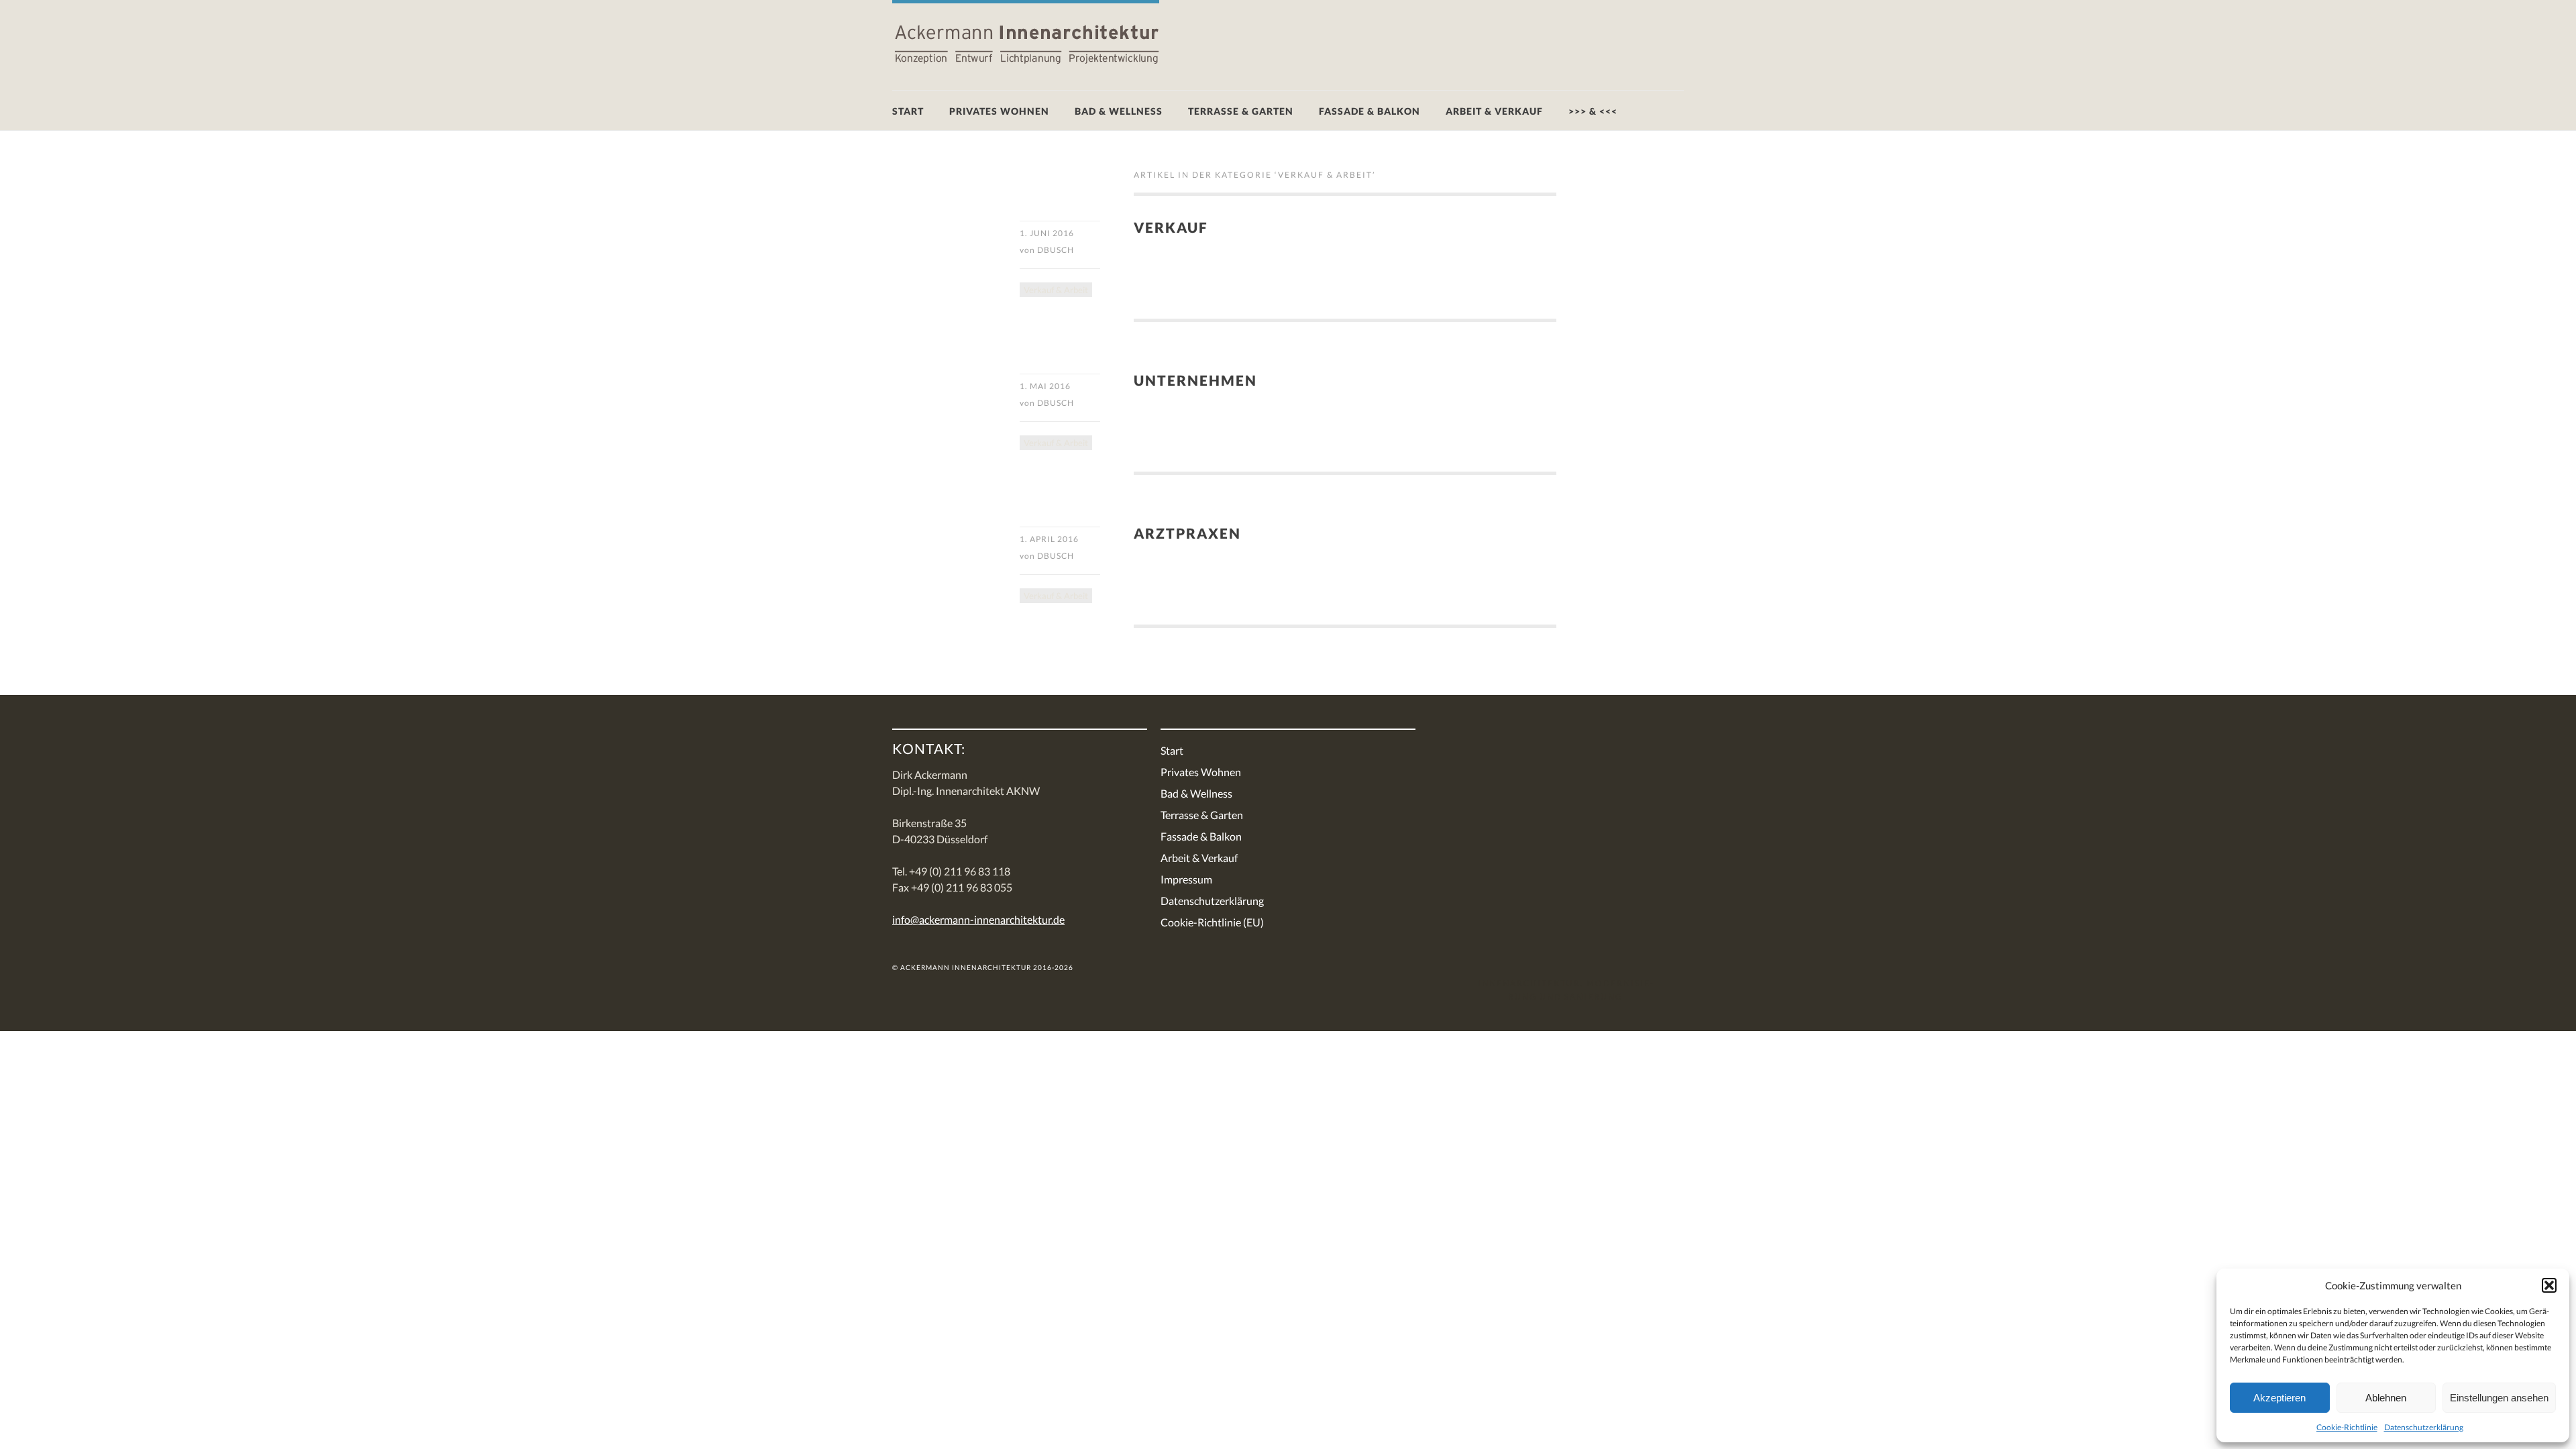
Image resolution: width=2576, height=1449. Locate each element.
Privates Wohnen (999, 111)
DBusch (1056, 250)
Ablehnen (2386, 1398)
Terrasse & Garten (1241, 111)
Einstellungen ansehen (2499, 1398)
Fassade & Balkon (1370, 111)
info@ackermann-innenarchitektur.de (978, 919)
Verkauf (1171, 227)
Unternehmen (1195, 380)
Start (908, 111)
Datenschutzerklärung (2424, 1427)
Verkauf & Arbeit (1056, 290)
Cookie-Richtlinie (2347, 1427)
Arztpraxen (1187, 533)
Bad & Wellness (1119, 111)
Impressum (1186, 879)
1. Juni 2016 (1047, 233)
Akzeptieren (2279, 1398)
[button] (2549, 1285)
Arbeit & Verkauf (1494, 111)
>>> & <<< (1593, 111)
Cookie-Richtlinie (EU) (1212, 922)
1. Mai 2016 (1045, 386)
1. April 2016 (1049, 539)
